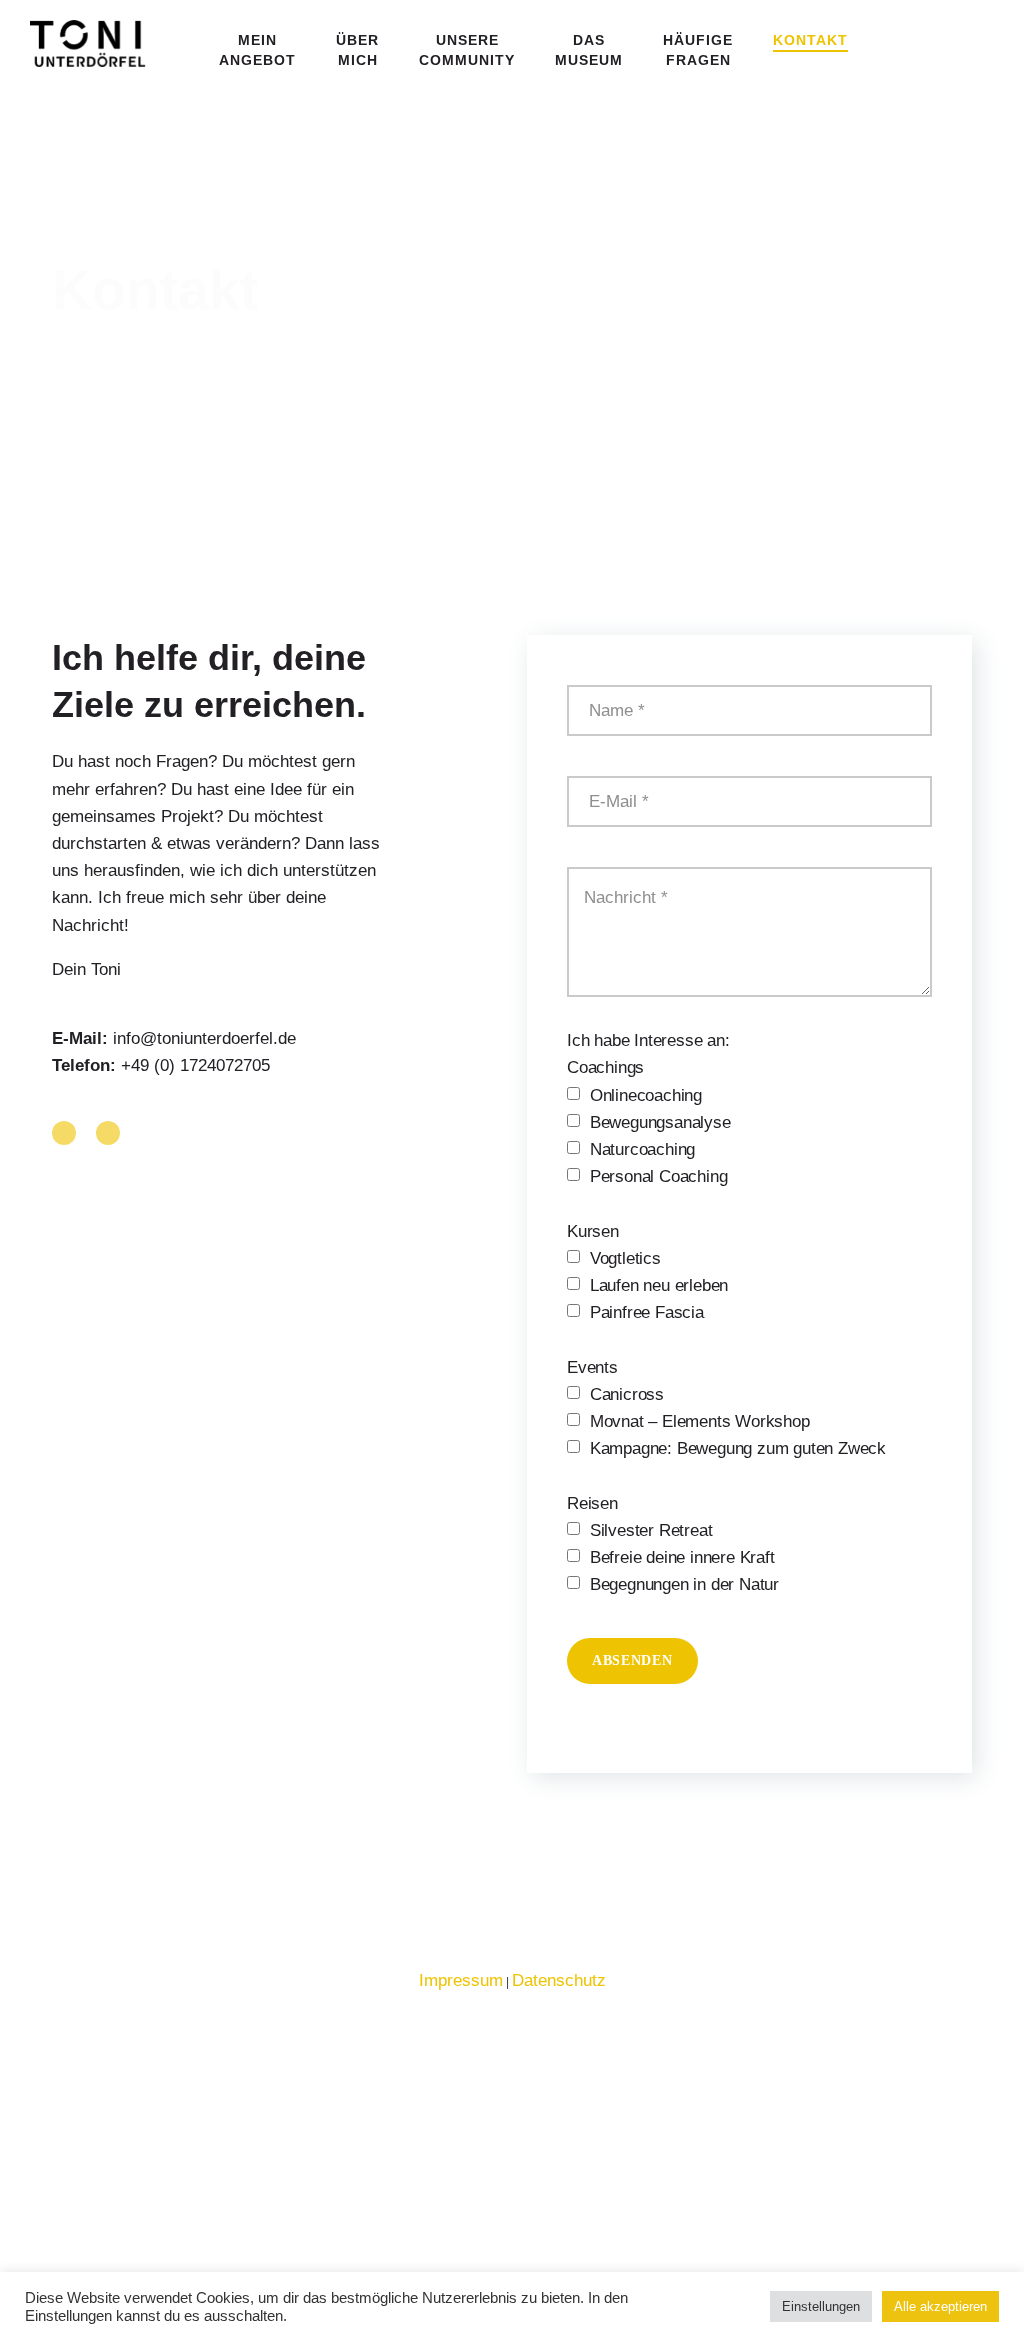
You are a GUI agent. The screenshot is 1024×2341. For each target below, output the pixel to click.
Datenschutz (559, 1980)
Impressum (461, 1980)
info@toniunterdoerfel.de (204, 1038)
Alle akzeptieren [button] (940, 2306)
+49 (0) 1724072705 (195, 1065)
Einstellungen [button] (821, 2306)
